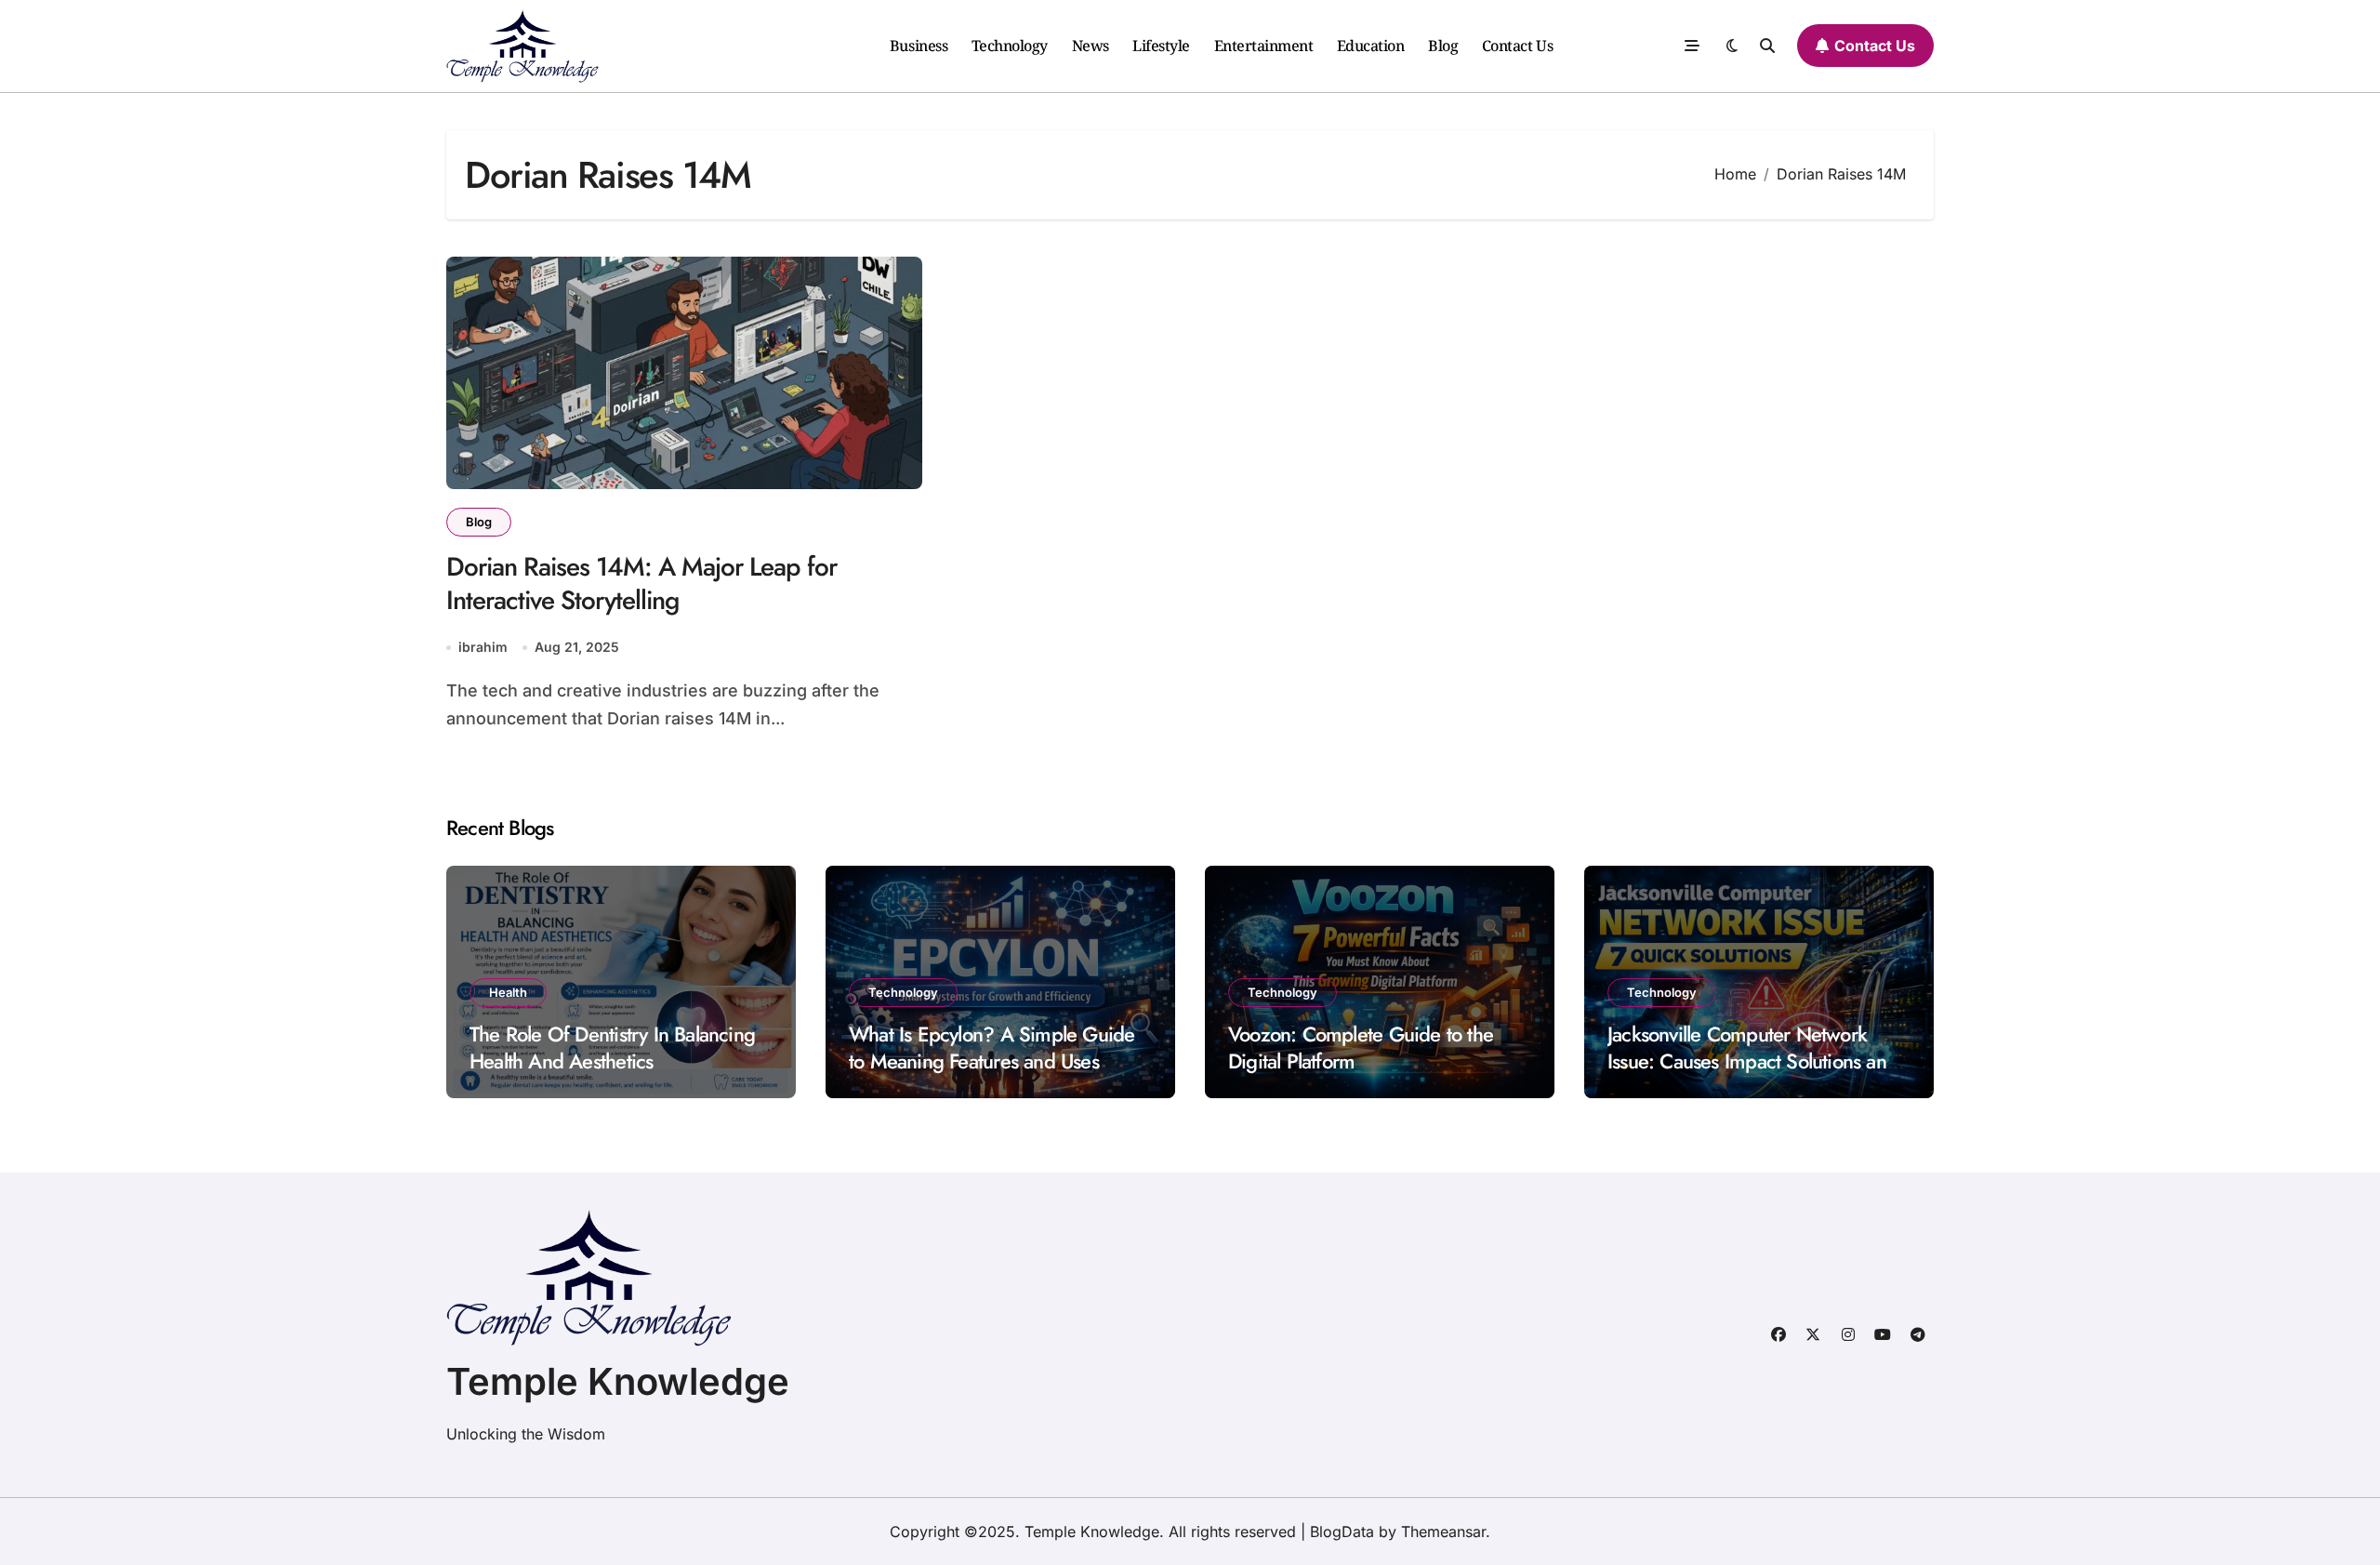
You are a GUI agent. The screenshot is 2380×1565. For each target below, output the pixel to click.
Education (1371, 46)
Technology (1010, 46)
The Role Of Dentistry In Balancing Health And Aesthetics (612, 1048)
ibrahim (483, 647)
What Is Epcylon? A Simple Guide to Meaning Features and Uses (992, 1048)
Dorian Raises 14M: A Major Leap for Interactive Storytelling (641, 584)
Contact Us (1517, 46)
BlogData (1342, 1532)
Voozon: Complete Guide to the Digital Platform (1361, 1048)
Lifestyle (1161, 46)
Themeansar (1443, 1532)
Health (508, 992)
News (1091, 46)
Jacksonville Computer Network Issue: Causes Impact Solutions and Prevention (1752, 1061)
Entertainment (1264, 46)
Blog (1443, 46)
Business (919, 46)
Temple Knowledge (618, 1381)
